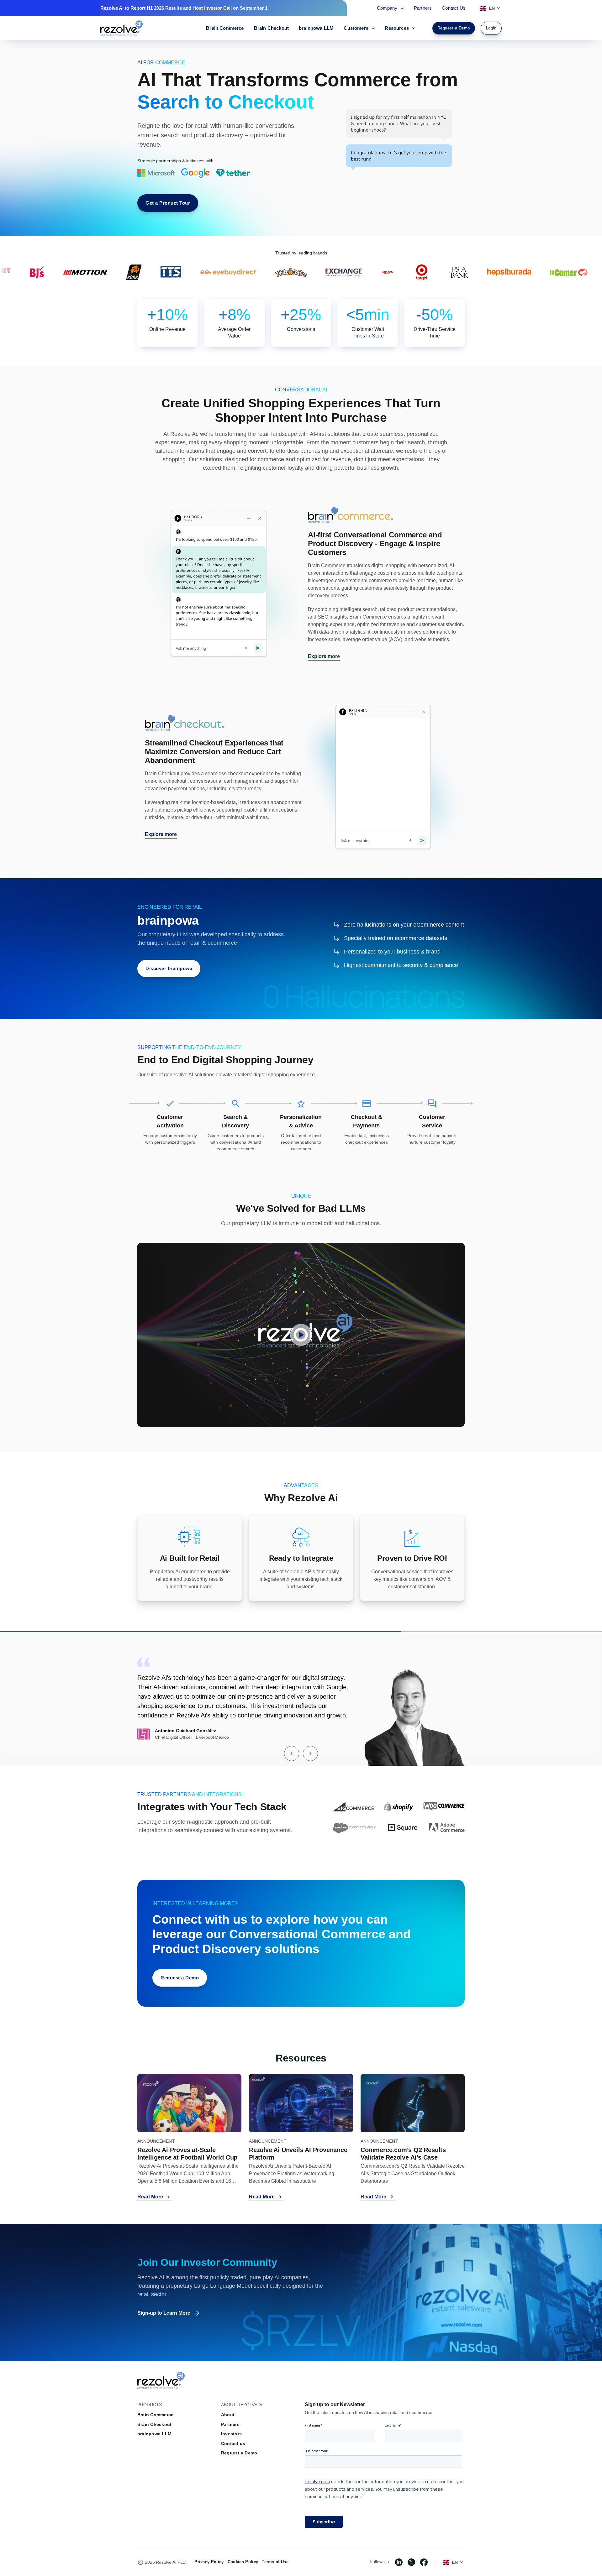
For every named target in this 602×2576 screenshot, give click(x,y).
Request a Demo (239, 2453)
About (228, 2415)
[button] (292, 1753)
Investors (231, 2434)
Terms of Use (275, 2562)
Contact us (233, 2443)
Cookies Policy (243, 2562)
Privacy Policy (209, 2562)
